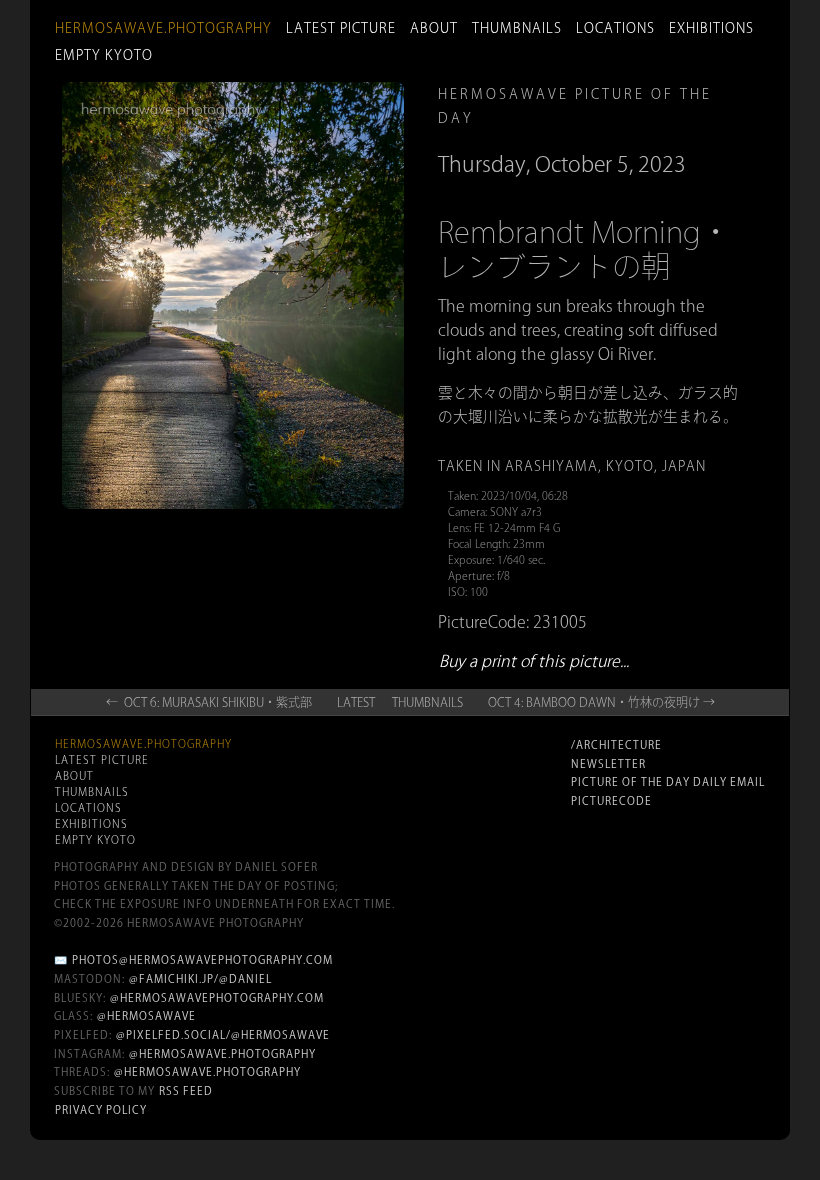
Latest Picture (341, 28)
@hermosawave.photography (222, 1054)
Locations (615, 28)
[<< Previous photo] (185, 548)
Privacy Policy (101, 1110)
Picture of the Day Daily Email (668, 782)
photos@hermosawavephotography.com (202, 960)
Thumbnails (517, 28)
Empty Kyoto (104, 55)
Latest (356, 702)
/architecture (616, 745)
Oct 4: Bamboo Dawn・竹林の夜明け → (601, 702)
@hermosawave (146, 1016)
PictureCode (611, 801)
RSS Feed (186, 1091)
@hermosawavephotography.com (217, 998)
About (434, 28)
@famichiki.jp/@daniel (200, 979)
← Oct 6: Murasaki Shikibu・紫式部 (209, 702)
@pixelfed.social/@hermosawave (223, 1035)
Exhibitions (711, 28)
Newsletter (608, 764)
